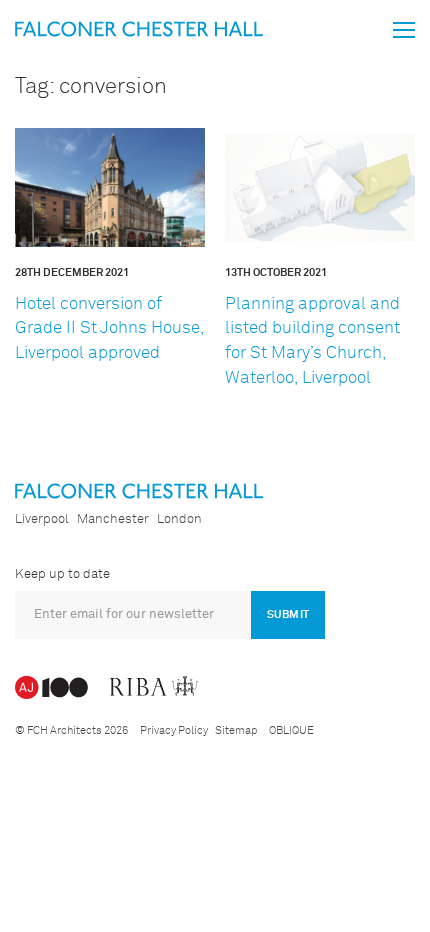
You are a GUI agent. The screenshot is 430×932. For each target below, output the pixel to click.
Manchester (113, 519)
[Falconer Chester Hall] (139, 28)
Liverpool (42, 519)
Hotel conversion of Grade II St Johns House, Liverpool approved (109, 329)
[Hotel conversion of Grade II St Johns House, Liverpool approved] (110, 187)
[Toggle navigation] (404, 30)
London (179, 519)
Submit (288, 614)
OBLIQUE (291, 730)
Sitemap (236, 730)
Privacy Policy (174, 730)
